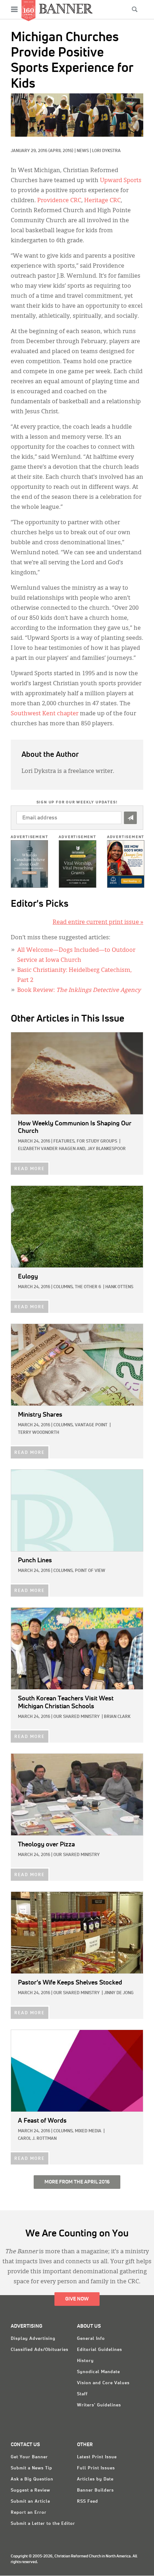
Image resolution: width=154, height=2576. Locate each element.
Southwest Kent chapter (45, 714)
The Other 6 (88, 1287)
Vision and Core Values (103, 2383)
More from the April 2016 (77, 2182)
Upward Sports (121, 181)
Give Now (77, 2299)
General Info (91, 2339)
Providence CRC (59, 201)
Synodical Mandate (98, 2372)
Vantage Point (91, 1425)
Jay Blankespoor (107, 1149)
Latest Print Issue (97, 2457)
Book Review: (79, 990)
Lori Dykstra (106, 151)
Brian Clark (117, 1717)
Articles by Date (95, 2479)
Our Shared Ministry (76, 1717)
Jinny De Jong (119, 1993)
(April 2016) (61, 151)
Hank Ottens (119, 1287)
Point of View (90, 1571)
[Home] (66, 8)
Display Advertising (33, 2339)
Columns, (64, 1287)
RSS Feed (88, 2502)
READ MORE (30, 1169)
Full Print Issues (96, 2468)
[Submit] (130, 818)
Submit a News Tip (32, 2468)
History (85, 2361)
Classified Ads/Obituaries (40, 2350)
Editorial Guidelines (100, 2350)
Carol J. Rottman (37, 2139)
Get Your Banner (29, 2457)
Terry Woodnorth (38, 1433)
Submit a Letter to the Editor (43, 2524)
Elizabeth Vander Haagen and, (52, 1149)
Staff (82, 2394)
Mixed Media (88, 2131)
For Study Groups (97, 1141)
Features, (64, 1141)
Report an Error (29, 2513)
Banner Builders (95, 2490)
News (83, 151)
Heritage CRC (102, 201)
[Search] (135, 9)
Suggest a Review (30, 2490)
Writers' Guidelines (99, 2405)
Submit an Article (30, 2502)
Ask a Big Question (32, 2479)
